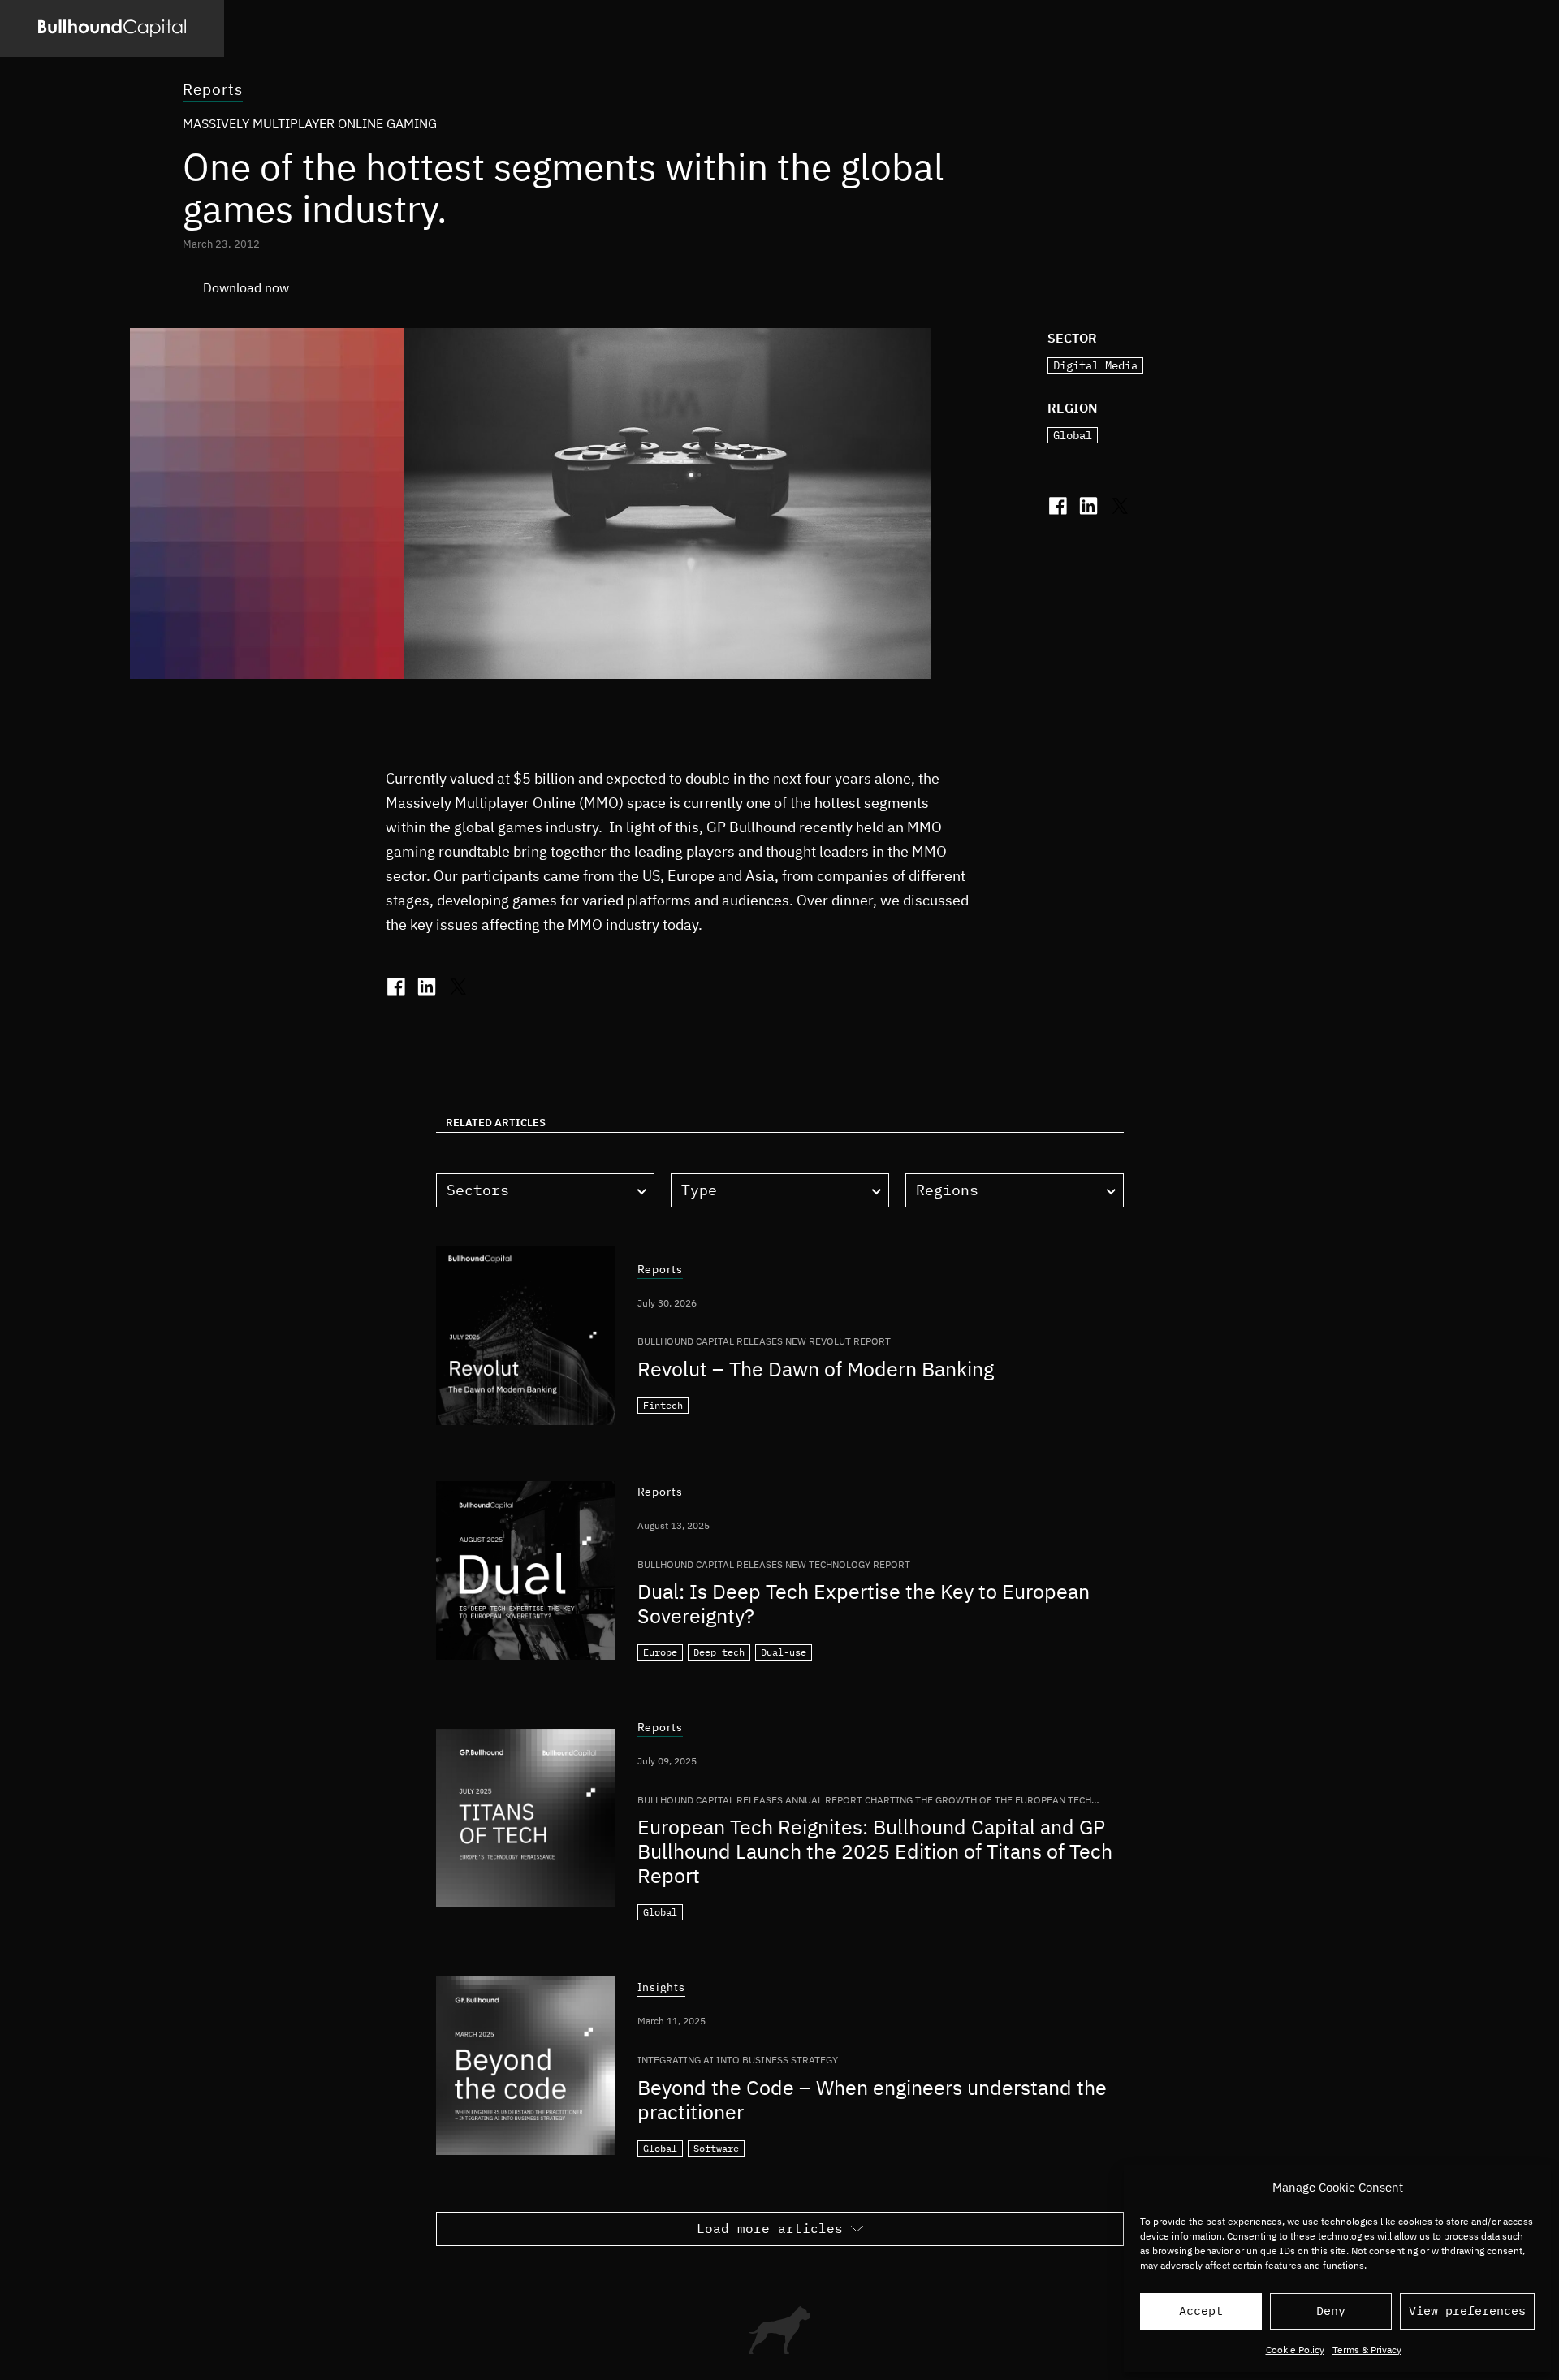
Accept (1201, 2311)
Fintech (663, 1405)
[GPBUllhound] (112, 28)
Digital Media (1095, 365)
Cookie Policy (1295, 2350)
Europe (660, 1652)
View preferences (1467, 2311)
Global (1073, 435)
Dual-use (784, 1652)
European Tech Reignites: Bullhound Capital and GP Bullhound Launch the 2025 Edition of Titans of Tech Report (875, 1851)
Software (716, 2148)
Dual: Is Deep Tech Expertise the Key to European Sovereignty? (864, 1603)
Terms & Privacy (1367, 2350)
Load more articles (770, 2228)
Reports (213, 89)
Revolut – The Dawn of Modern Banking (816, 1369)
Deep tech (719, 1652)
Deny (1331, 2311)
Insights (662, 1988)
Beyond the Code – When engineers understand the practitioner (872, 2099)
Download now (246, 287)
